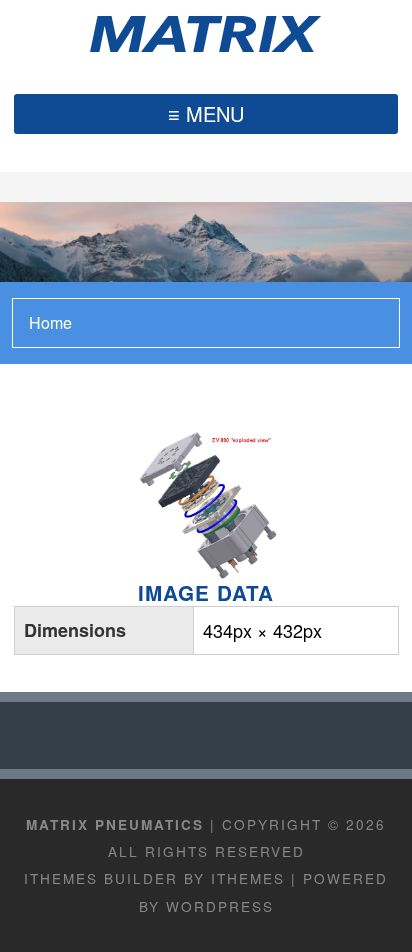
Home (50, 322)
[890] (206, 446)
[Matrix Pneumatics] (206, 34)
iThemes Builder (101, 878)
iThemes (248, 878)
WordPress (220, 906)
